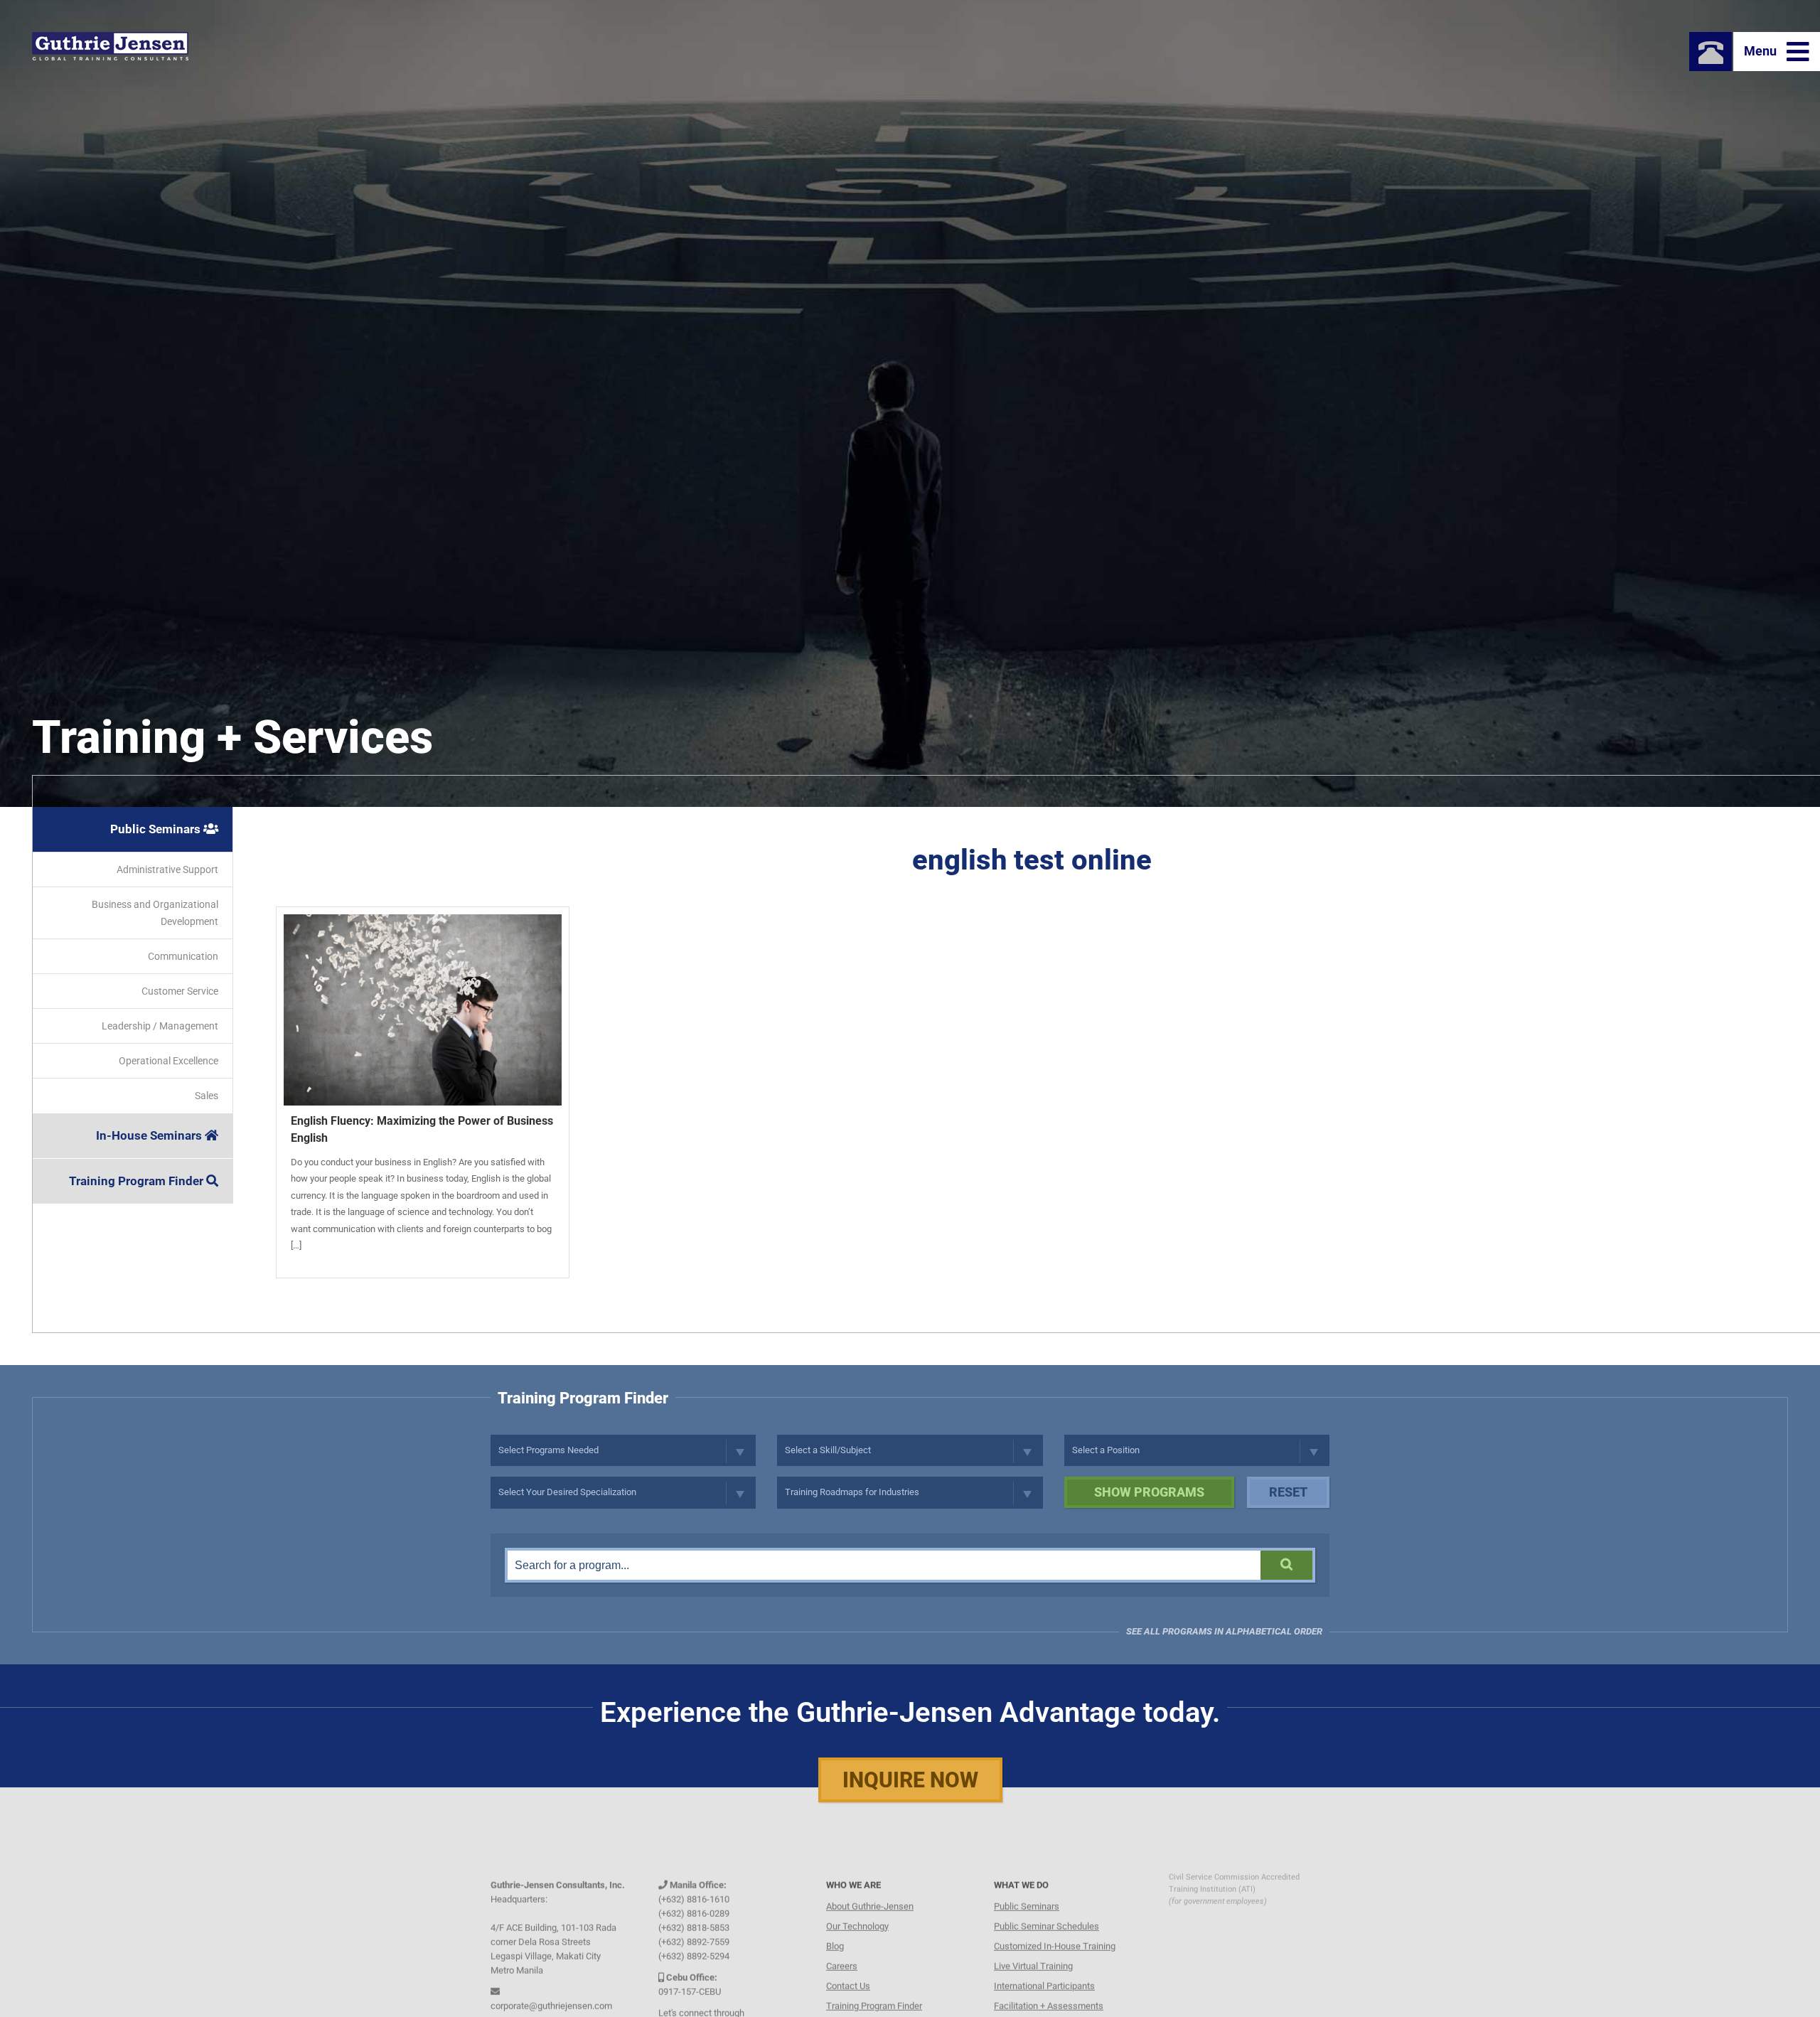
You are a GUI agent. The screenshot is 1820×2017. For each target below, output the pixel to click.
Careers (842, 1939)
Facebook (684, 2000)
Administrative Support (167, 870)
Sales (207, 1096)
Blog (835, 1919)
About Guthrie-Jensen (870, 1879)
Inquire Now (910, 1780)
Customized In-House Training (1055, 1919)
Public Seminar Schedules (1046, 1899)
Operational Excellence (168, 1061)
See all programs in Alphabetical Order (1224, 1631)
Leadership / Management (160, 1026)
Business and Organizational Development (155, 913)
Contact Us (848, 1959)
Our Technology (857, 1899)
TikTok (747, 2000)
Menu (1762, 51)
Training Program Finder (138, 1181)
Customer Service (180, 991)
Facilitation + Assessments (1049, 1979)
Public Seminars (157, 829)
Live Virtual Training (1033, 1939)
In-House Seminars (150, 1135)
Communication (183, 956)
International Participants (1044, 1959)
